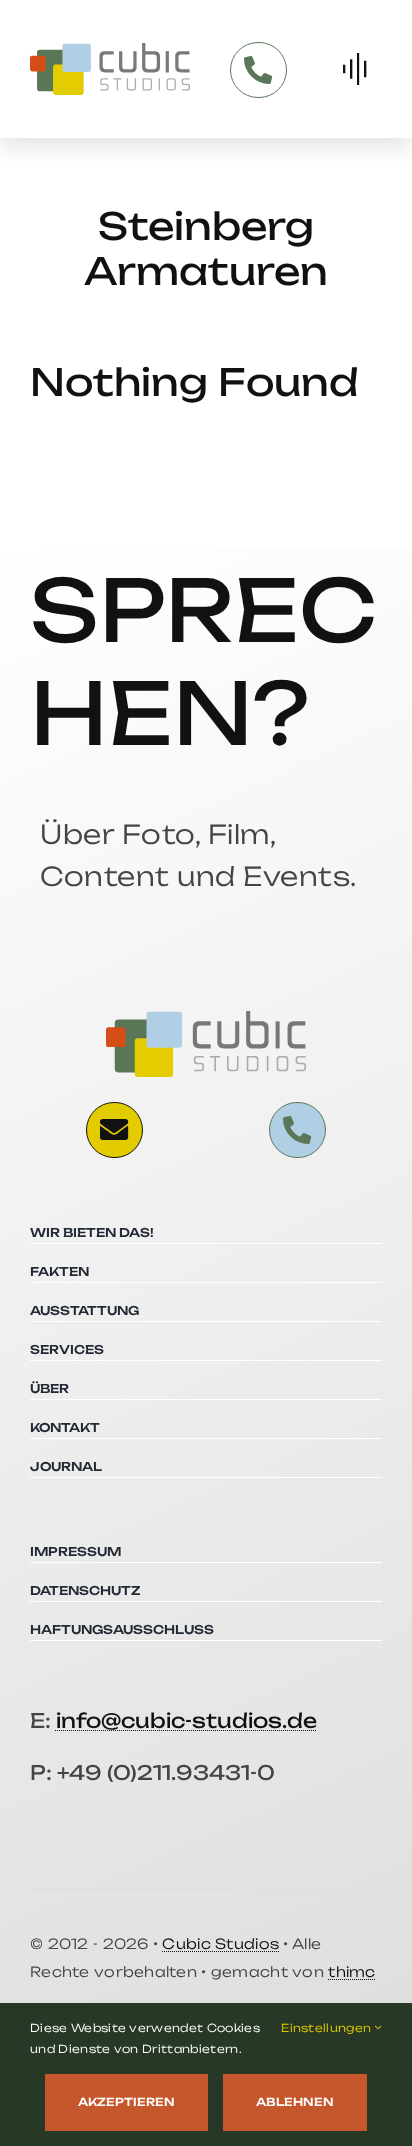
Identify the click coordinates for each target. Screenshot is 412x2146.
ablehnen (295, 2102)
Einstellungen (327, 2028)
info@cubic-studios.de (186, 1720)
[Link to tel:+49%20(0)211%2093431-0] (258, 70)
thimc (351, 1971)
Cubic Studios (220, 1943)
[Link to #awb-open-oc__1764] (354, 69)
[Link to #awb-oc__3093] (114, 1130)
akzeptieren (126, 2102)
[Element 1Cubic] (110, 51)
